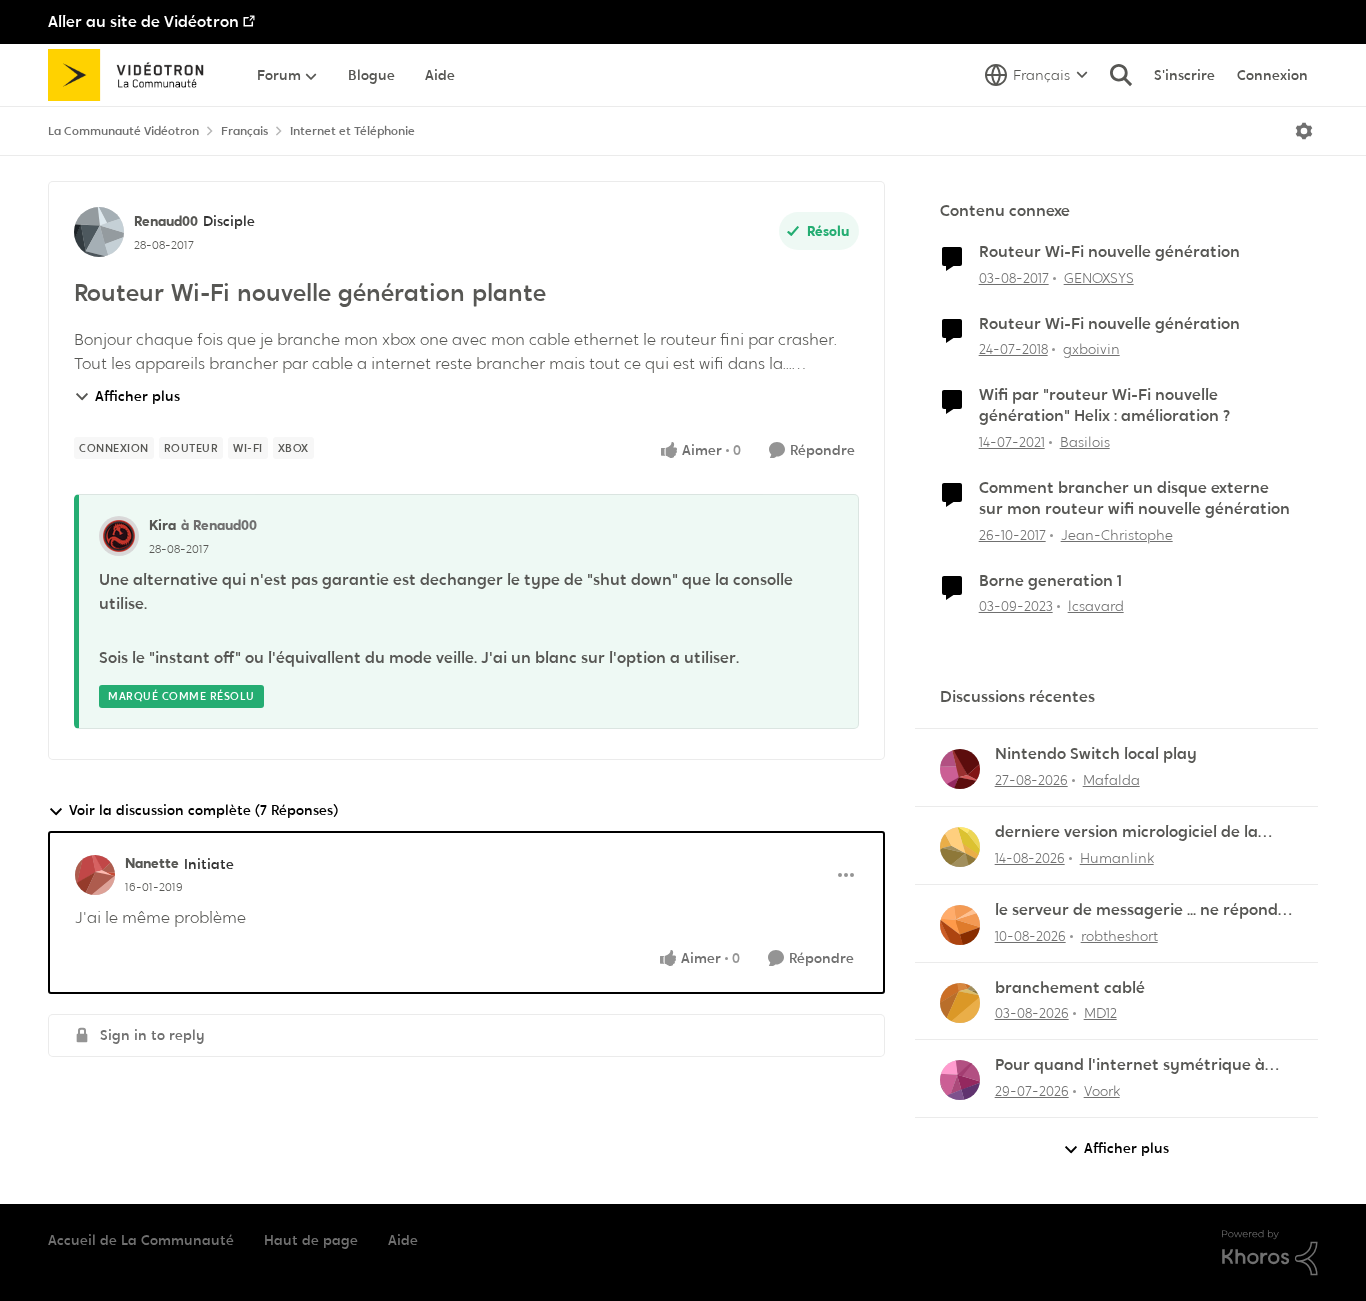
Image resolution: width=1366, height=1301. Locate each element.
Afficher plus (137, 396)
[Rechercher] (1121, 75)
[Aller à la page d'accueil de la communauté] (132, 75)
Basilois (1085, 442)
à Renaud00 (219, 525)
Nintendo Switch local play (1096, 754)
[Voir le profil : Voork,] (960, 1080)
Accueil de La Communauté (141, 1240)
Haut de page (311, 1240)
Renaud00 (166, 221)
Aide (403, 1240)
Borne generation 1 (1050, 581)
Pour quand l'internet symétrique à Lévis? (1130, 1065)
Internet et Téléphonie (352, 131)
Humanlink (1117, 858)
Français (244, 131)
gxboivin (1091, 349)
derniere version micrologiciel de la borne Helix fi (1126, 832)
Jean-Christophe (1117, 535)
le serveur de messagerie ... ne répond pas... (1136, 910)
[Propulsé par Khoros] (1270, 1253)
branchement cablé (1070, 988)
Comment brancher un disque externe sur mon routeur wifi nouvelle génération (1134, 498)
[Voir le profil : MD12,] (960, 1003)
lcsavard (1096, 606)
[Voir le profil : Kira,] (119, 536)
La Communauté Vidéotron (123, 131)
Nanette (152, 863)
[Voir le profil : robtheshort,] (960, 925)
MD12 (1100, 1013)
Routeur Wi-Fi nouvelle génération (1109, 252)
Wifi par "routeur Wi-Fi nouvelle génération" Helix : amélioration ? (1104, 405)
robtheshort (1119, 936)
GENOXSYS (1099, 278)
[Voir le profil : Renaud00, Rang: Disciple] (99, 232)
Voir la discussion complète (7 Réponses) (203, 810)
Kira (162, 525)
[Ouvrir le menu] (1304, 131)
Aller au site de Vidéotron (143, 21)
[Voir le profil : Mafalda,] (960, 769)
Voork (1102, 1091)
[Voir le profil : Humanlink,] (960, 847)
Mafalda (1111, 780)
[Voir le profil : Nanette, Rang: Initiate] (95, 875)
